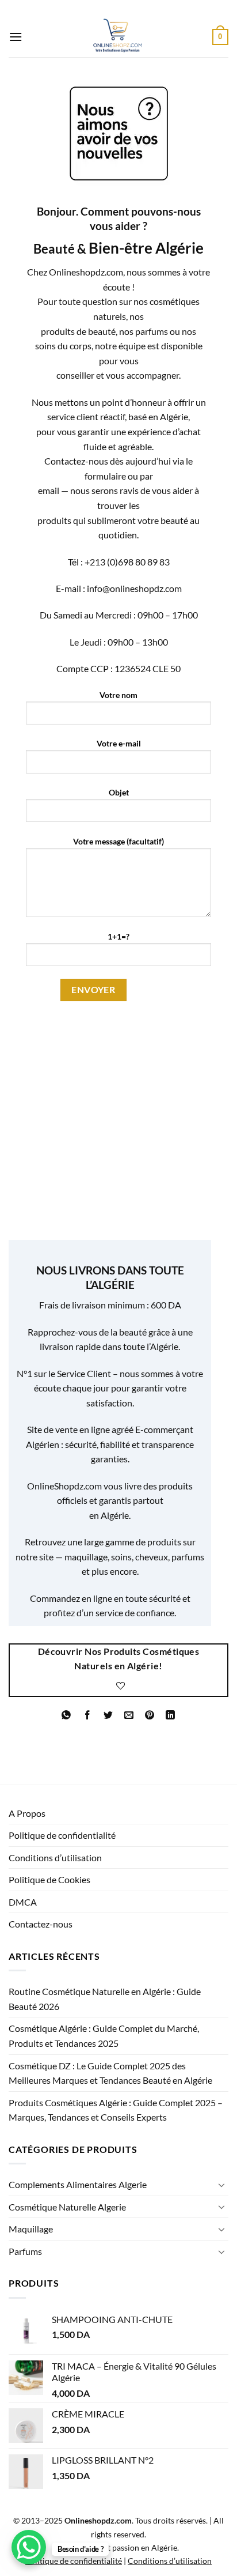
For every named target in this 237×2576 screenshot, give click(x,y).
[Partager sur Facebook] (87, 1715)
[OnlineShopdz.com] (117, 37)
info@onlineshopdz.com (134, 588)
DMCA (23, 1902)
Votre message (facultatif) (118, 841)
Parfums (25, 2251)
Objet (119, 792)
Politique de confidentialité (62, 1835)
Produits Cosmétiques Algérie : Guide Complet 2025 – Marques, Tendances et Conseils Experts (116, 2110)
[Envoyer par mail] (129, 1715)
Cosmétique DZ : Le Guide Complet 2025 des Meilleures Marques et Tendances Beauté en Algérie (110, 2073)
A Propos (27, 1813)
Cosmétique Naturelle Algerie (67, 2207)
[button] (16, 37)
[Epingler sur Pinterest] (150, 1715)
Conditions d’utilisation (55, 1857)
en (94, 1515)
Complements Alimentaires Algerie (78, 2184)
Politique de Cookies (49, 1879)
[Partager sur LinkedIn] (171, 1715)
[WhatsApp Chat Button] (29, 2547)
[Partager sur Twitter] (108, 1715)
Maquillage (31, 2229)
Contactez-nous (41, 1924)
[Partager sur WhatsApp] (66, 1715)
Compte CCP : (85, 668)
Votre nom (118, 695)
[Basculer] (221, 2185)
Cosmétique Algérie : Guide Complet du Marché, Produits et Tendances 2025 (104, 2036)
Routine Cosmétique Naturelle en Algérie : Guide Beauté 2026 (105, 1999)
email (49, 490)
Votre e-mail (119, 743)
